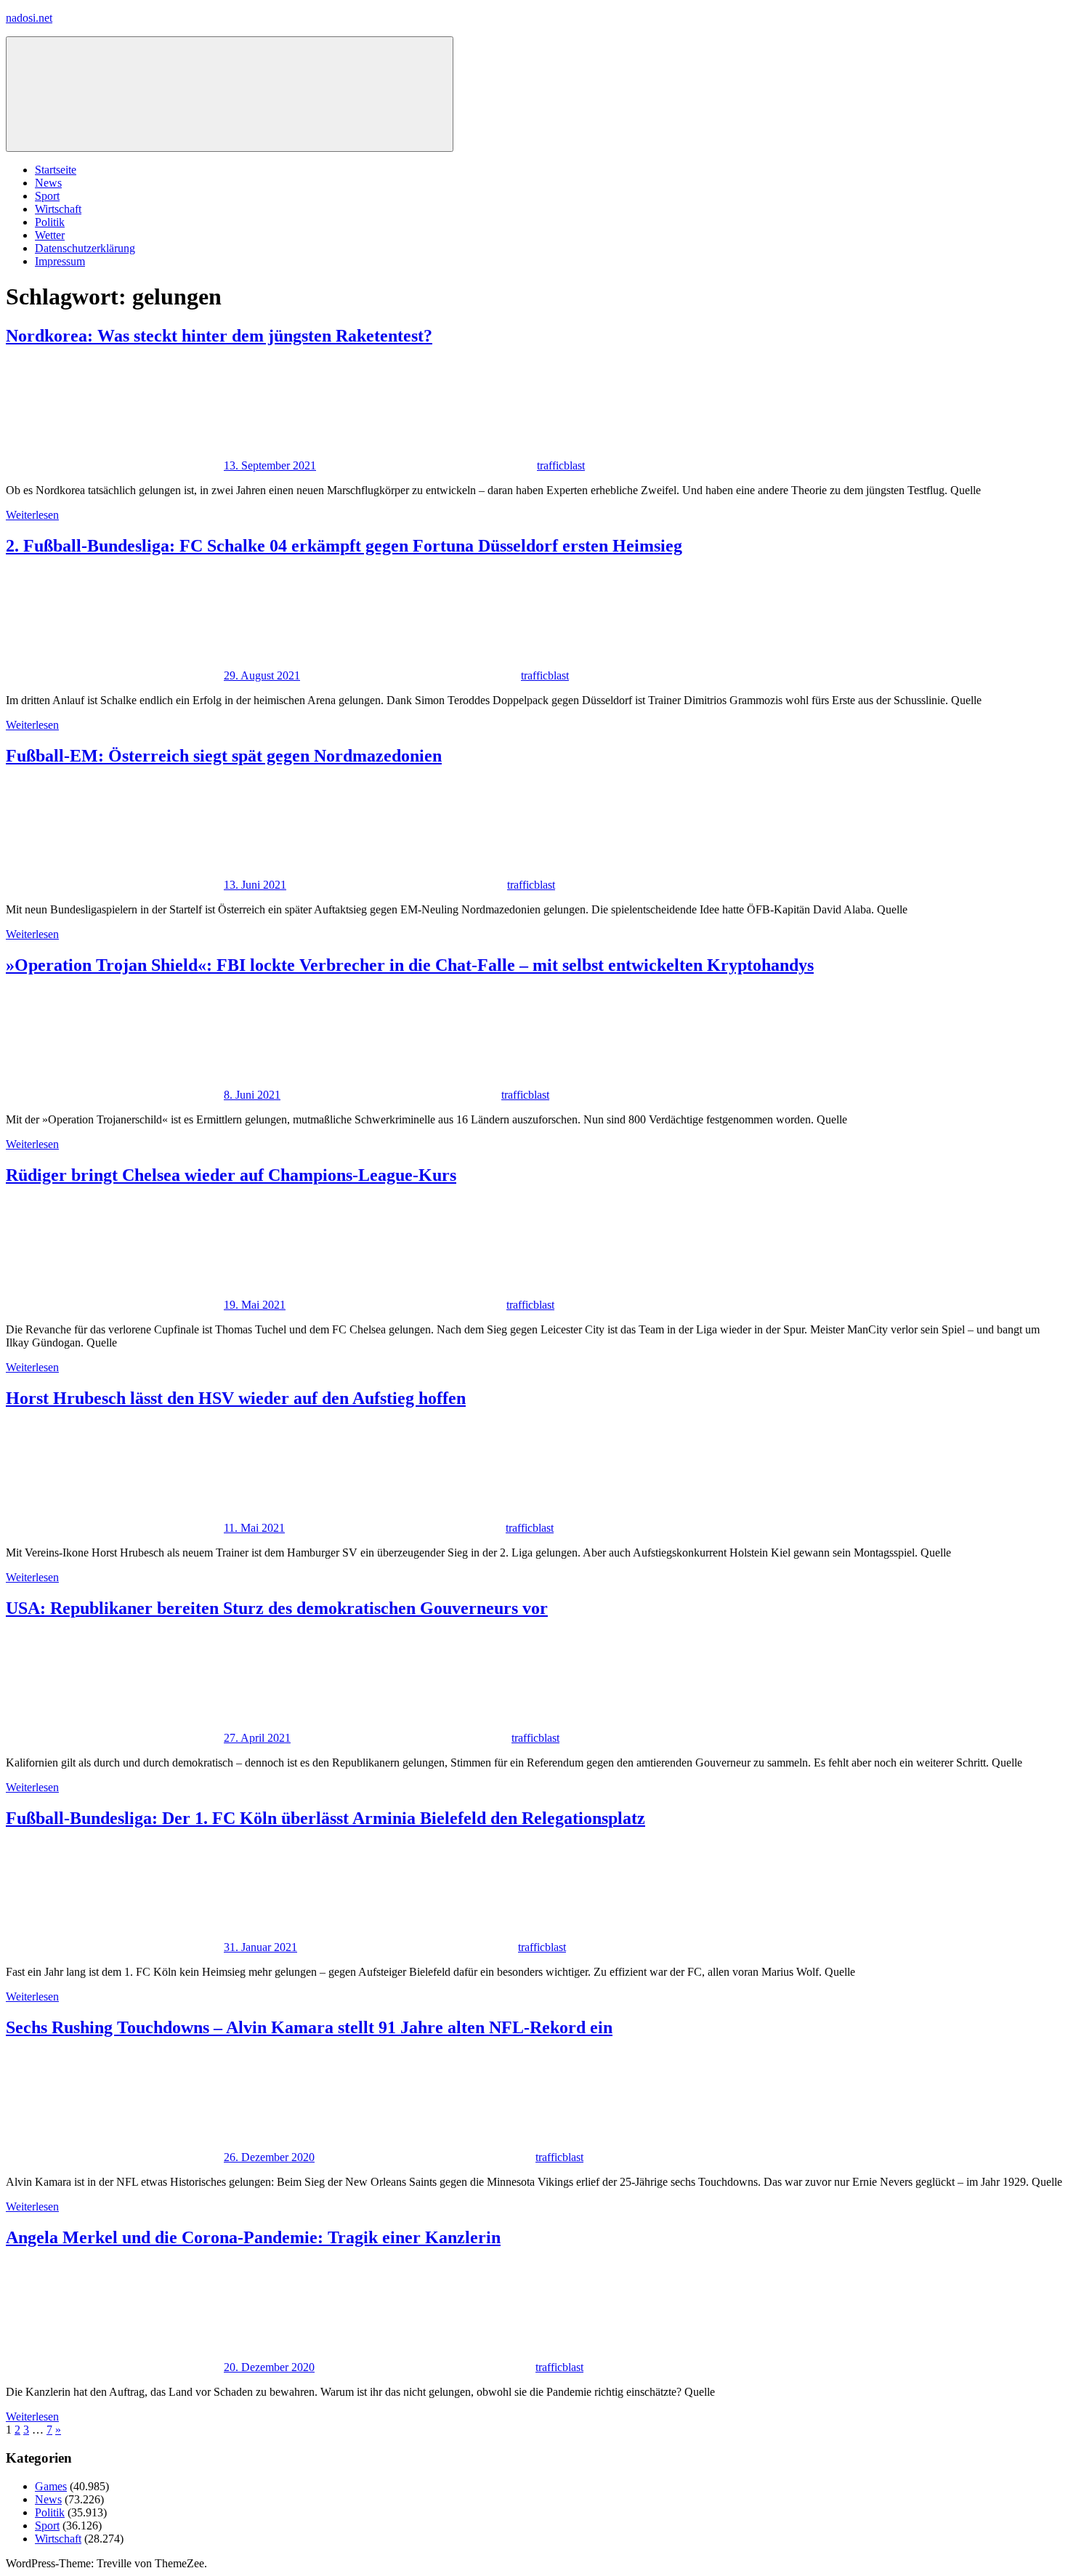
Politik (50, 222)
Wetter (50, 235)
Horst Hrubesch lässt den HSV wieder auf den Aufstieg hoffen (236, 1398)
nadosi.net (29, 18)
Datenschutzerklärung (85, 248)
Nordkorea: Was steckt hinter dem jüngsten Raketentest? (219, 336)
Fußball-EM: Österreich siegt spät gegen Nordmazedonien (224, 756)
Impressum (60, 261)
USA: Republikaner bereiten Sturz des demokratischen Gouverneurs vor (277, 1608)
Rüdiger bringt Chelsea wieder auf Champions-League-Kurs (231, 1175)
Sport (47, 196)
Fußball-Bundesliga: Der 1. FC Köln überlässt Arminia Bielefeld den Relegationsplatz (325, 1818)
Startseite (56, 170)
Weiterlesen (32, 515)
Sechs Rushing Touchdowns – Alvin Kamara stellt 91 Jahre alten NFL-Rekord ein (309, 2027)
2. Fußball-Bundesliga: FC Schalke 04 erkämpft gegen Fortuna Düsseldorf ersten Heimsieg (344, 546)
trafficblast (561, 465)
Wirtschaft (58, 209)
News (48, 183)
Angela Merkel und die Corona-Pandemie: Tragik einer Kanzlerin (253, 2237)
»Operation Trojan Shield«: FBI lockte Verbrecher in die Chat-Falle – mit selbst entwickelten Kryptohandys (410, 965)
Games (51, 2486)
